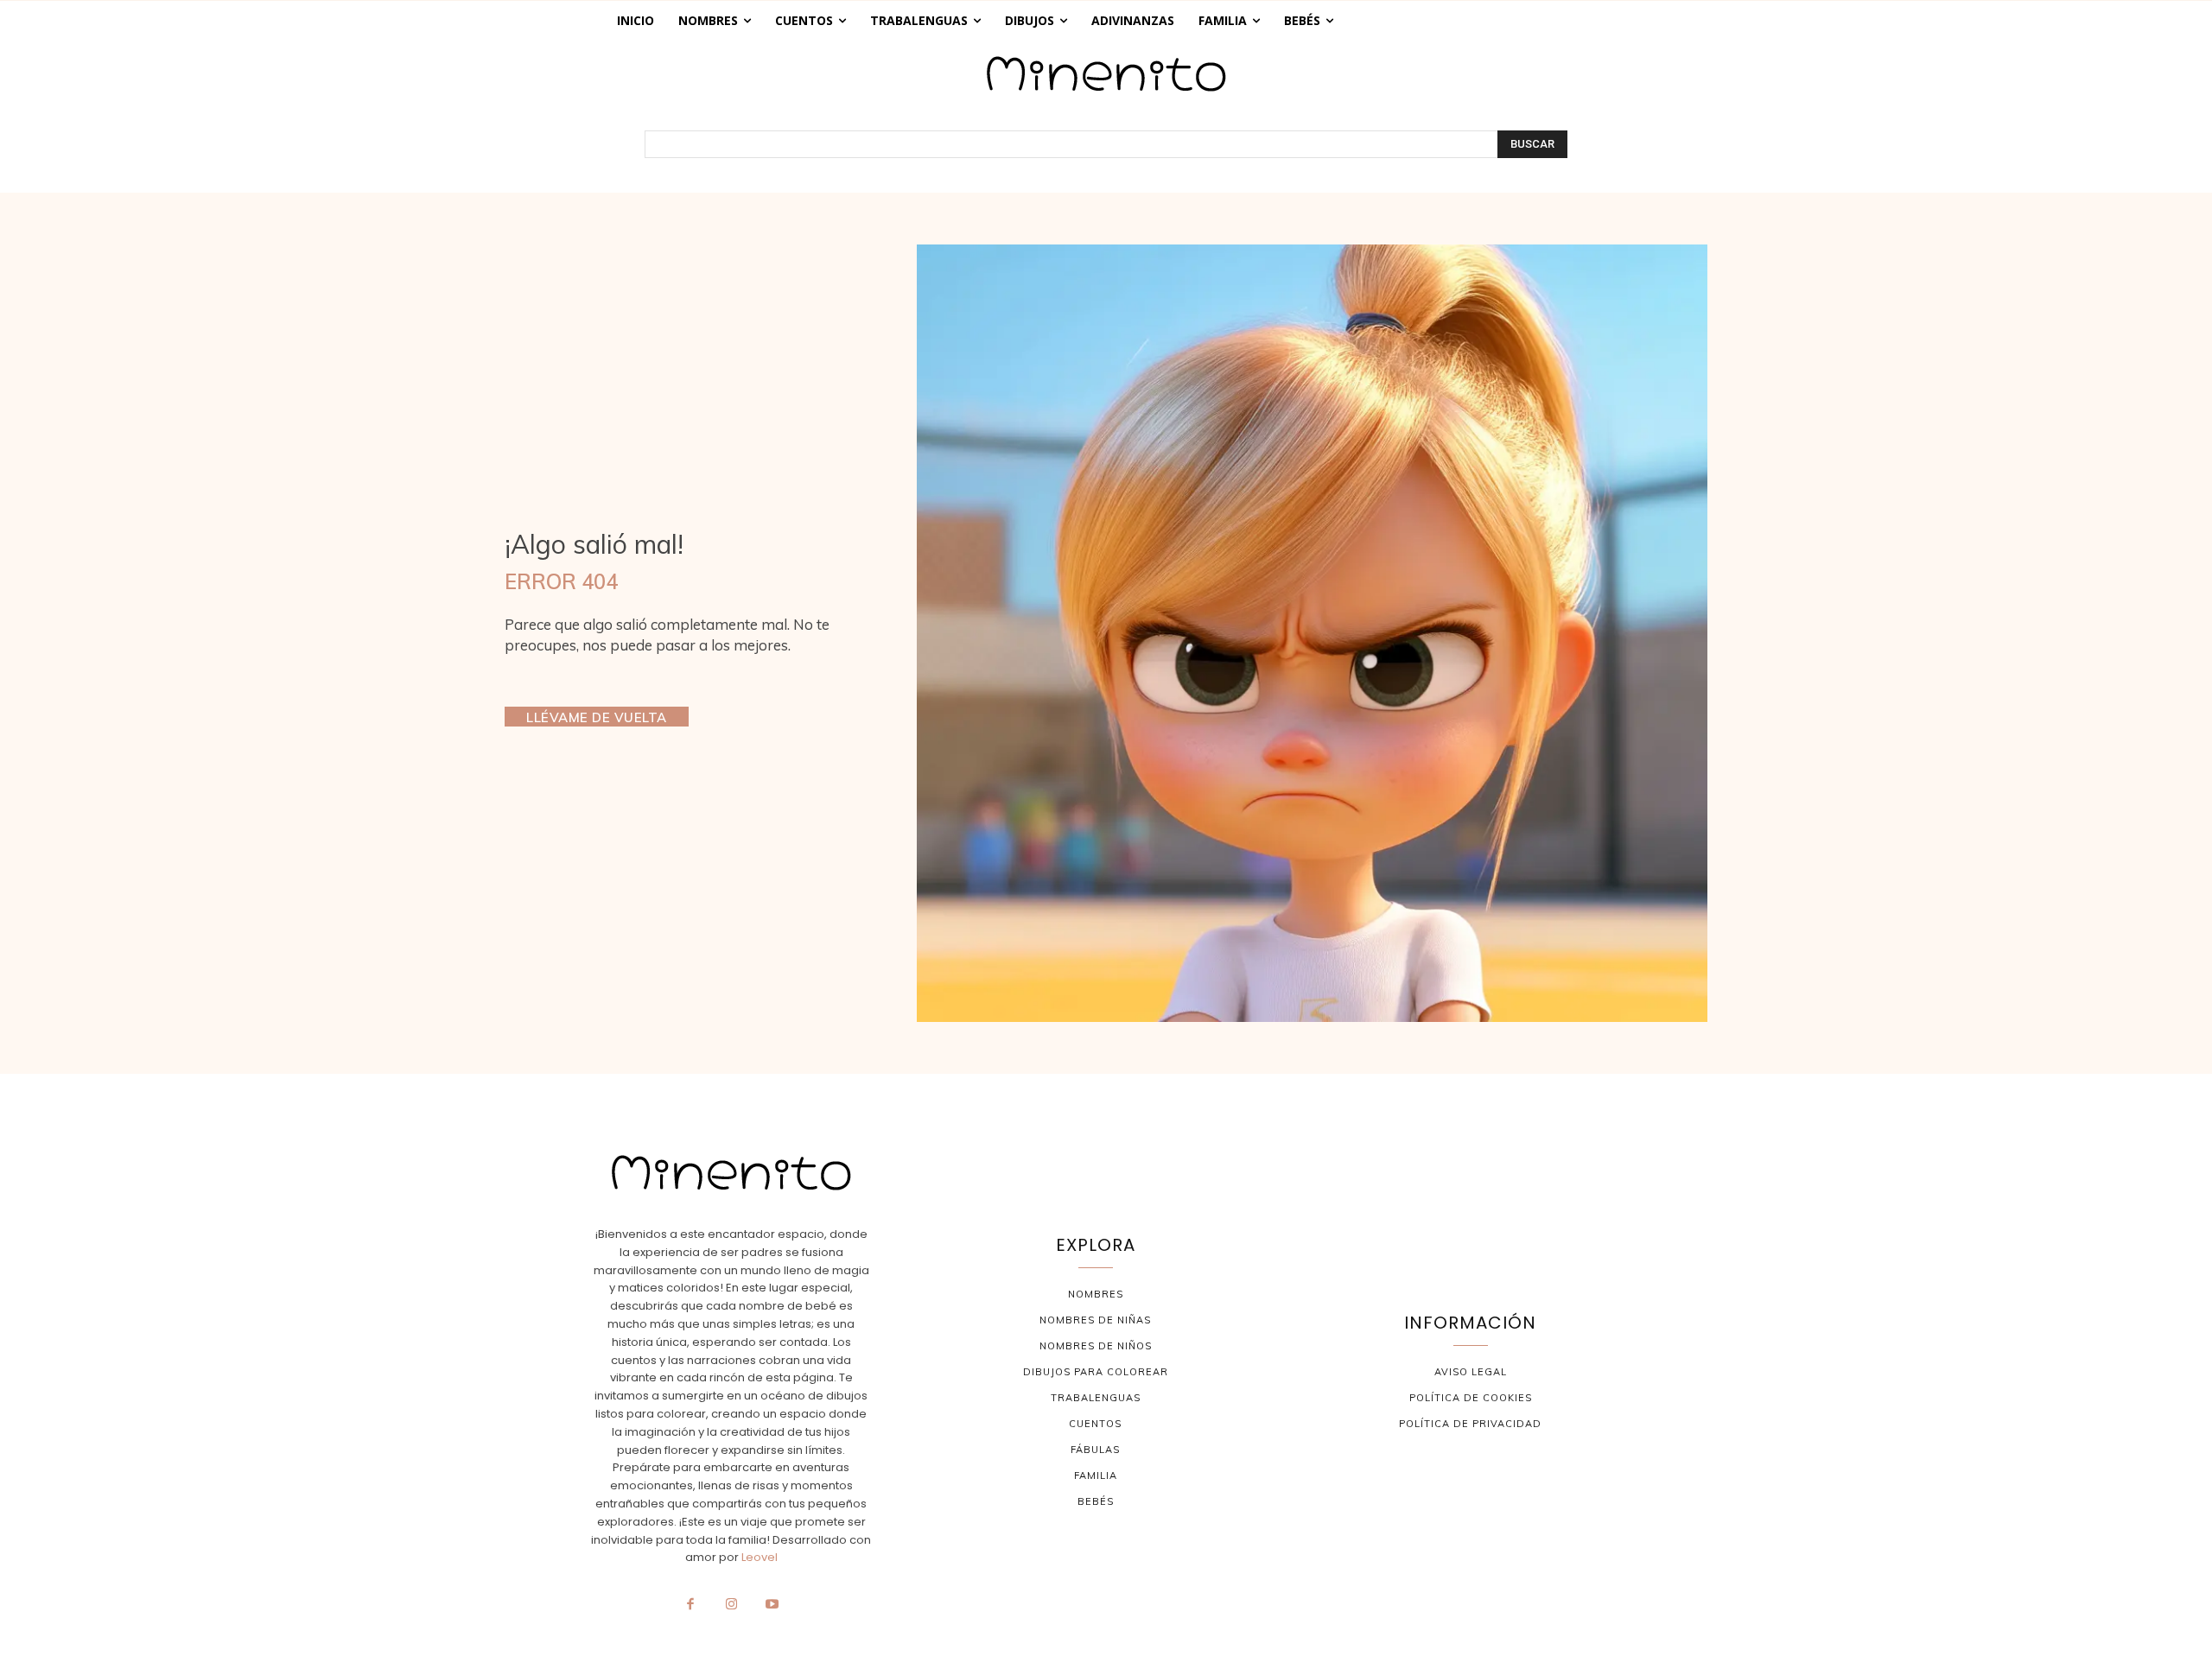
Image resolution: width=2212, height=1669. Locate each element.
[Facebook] (690, 1605)
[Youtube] (772, 1605)
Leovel (760, 1557)
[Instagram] (731, 1605)
